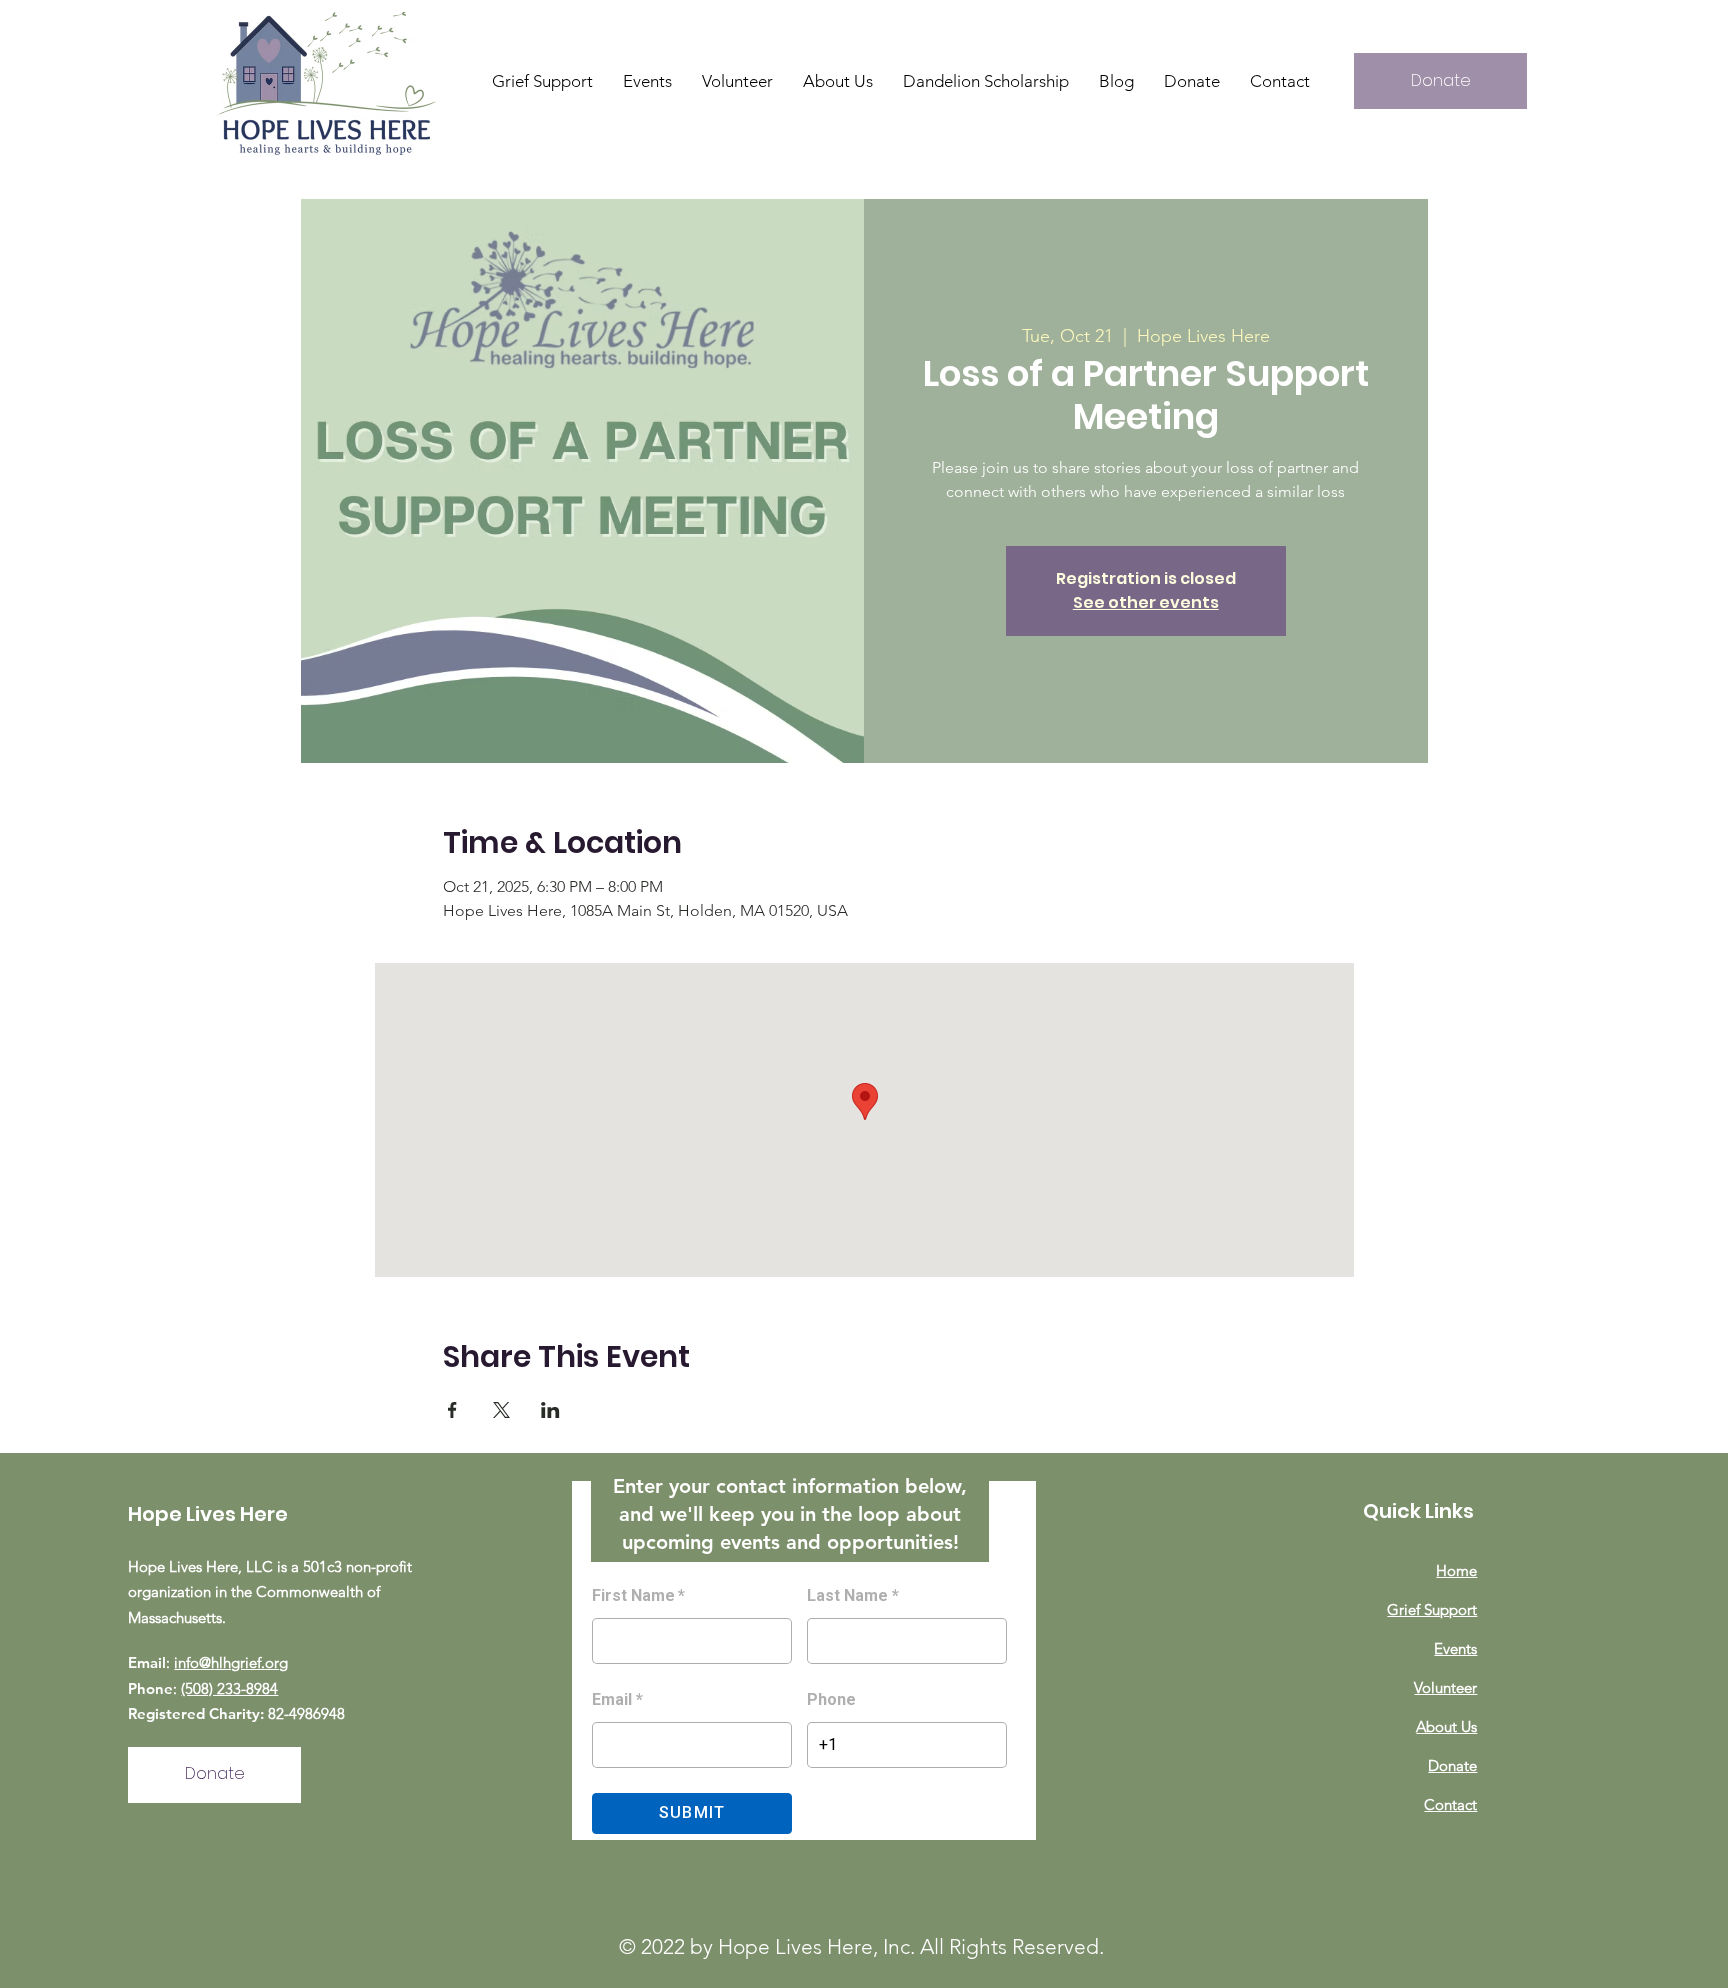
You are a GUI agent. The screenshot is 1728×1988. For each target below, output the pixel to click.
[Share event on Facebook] (452, 1410)
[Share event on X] (501, 1410)
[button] (838, 81)
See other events (1146, 602)
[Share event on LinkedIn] (550, 1410)
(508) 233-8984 (229, 1688)
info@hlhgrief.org (231, 1662)
